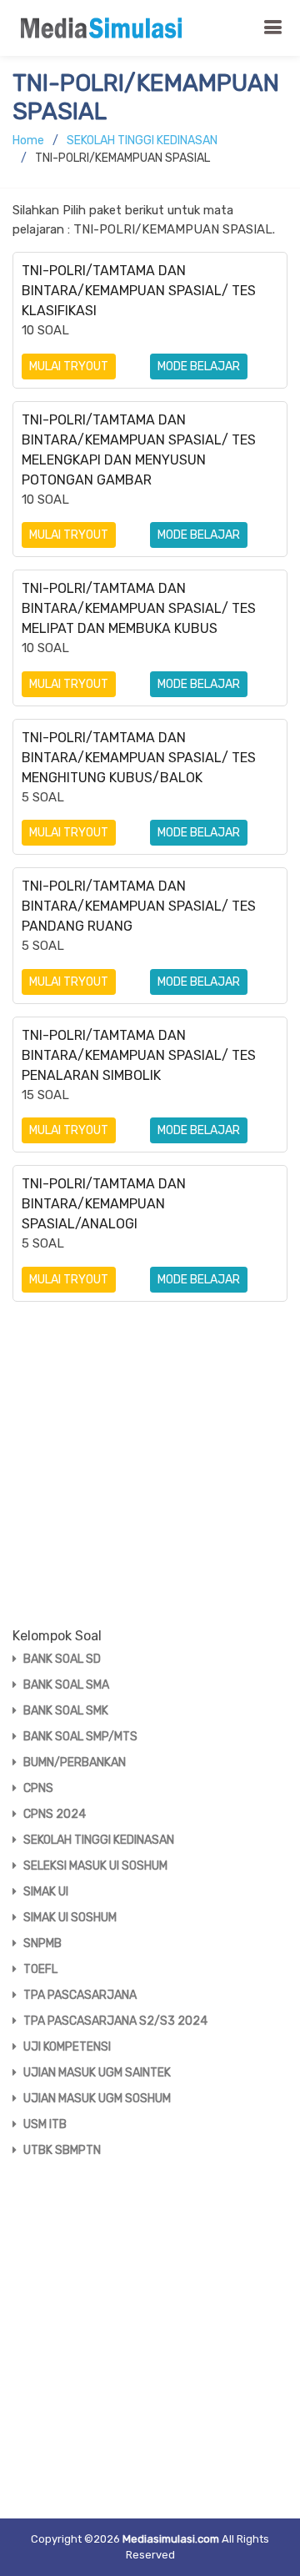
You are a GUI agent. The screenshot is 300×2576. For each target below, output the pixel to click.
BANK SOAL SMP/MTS (80, 1737)
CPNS (38, 1788)
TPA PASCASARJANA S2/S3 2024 (115, 2021)
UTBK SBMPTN (62, 2150)
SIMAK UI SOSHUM (70, 1918)
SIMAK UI (46, 1892)
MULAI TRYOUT (69, 367)
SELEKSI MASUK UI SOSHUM (95, 1866)
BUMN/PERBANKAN (75, 1763)
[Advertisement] (150, 1478)
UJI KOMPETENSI (67, 2047)
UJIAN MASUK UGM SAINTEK (97, 2073)
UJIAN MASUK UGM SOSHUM (97, 2099)
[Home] (106, 28)
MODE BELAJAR (199, 367)
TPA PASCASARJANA (80, 1995)
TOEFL (40, 1969)
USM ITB (45, 2124)
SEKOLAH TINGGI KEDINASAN (142, 141)
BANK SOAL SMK (66, 1711)
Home (28, 141)
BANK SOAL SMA (66, 1685)
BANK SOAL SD (62, 1659)
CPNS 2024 (55, 1814)
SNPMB (42, 1943)
